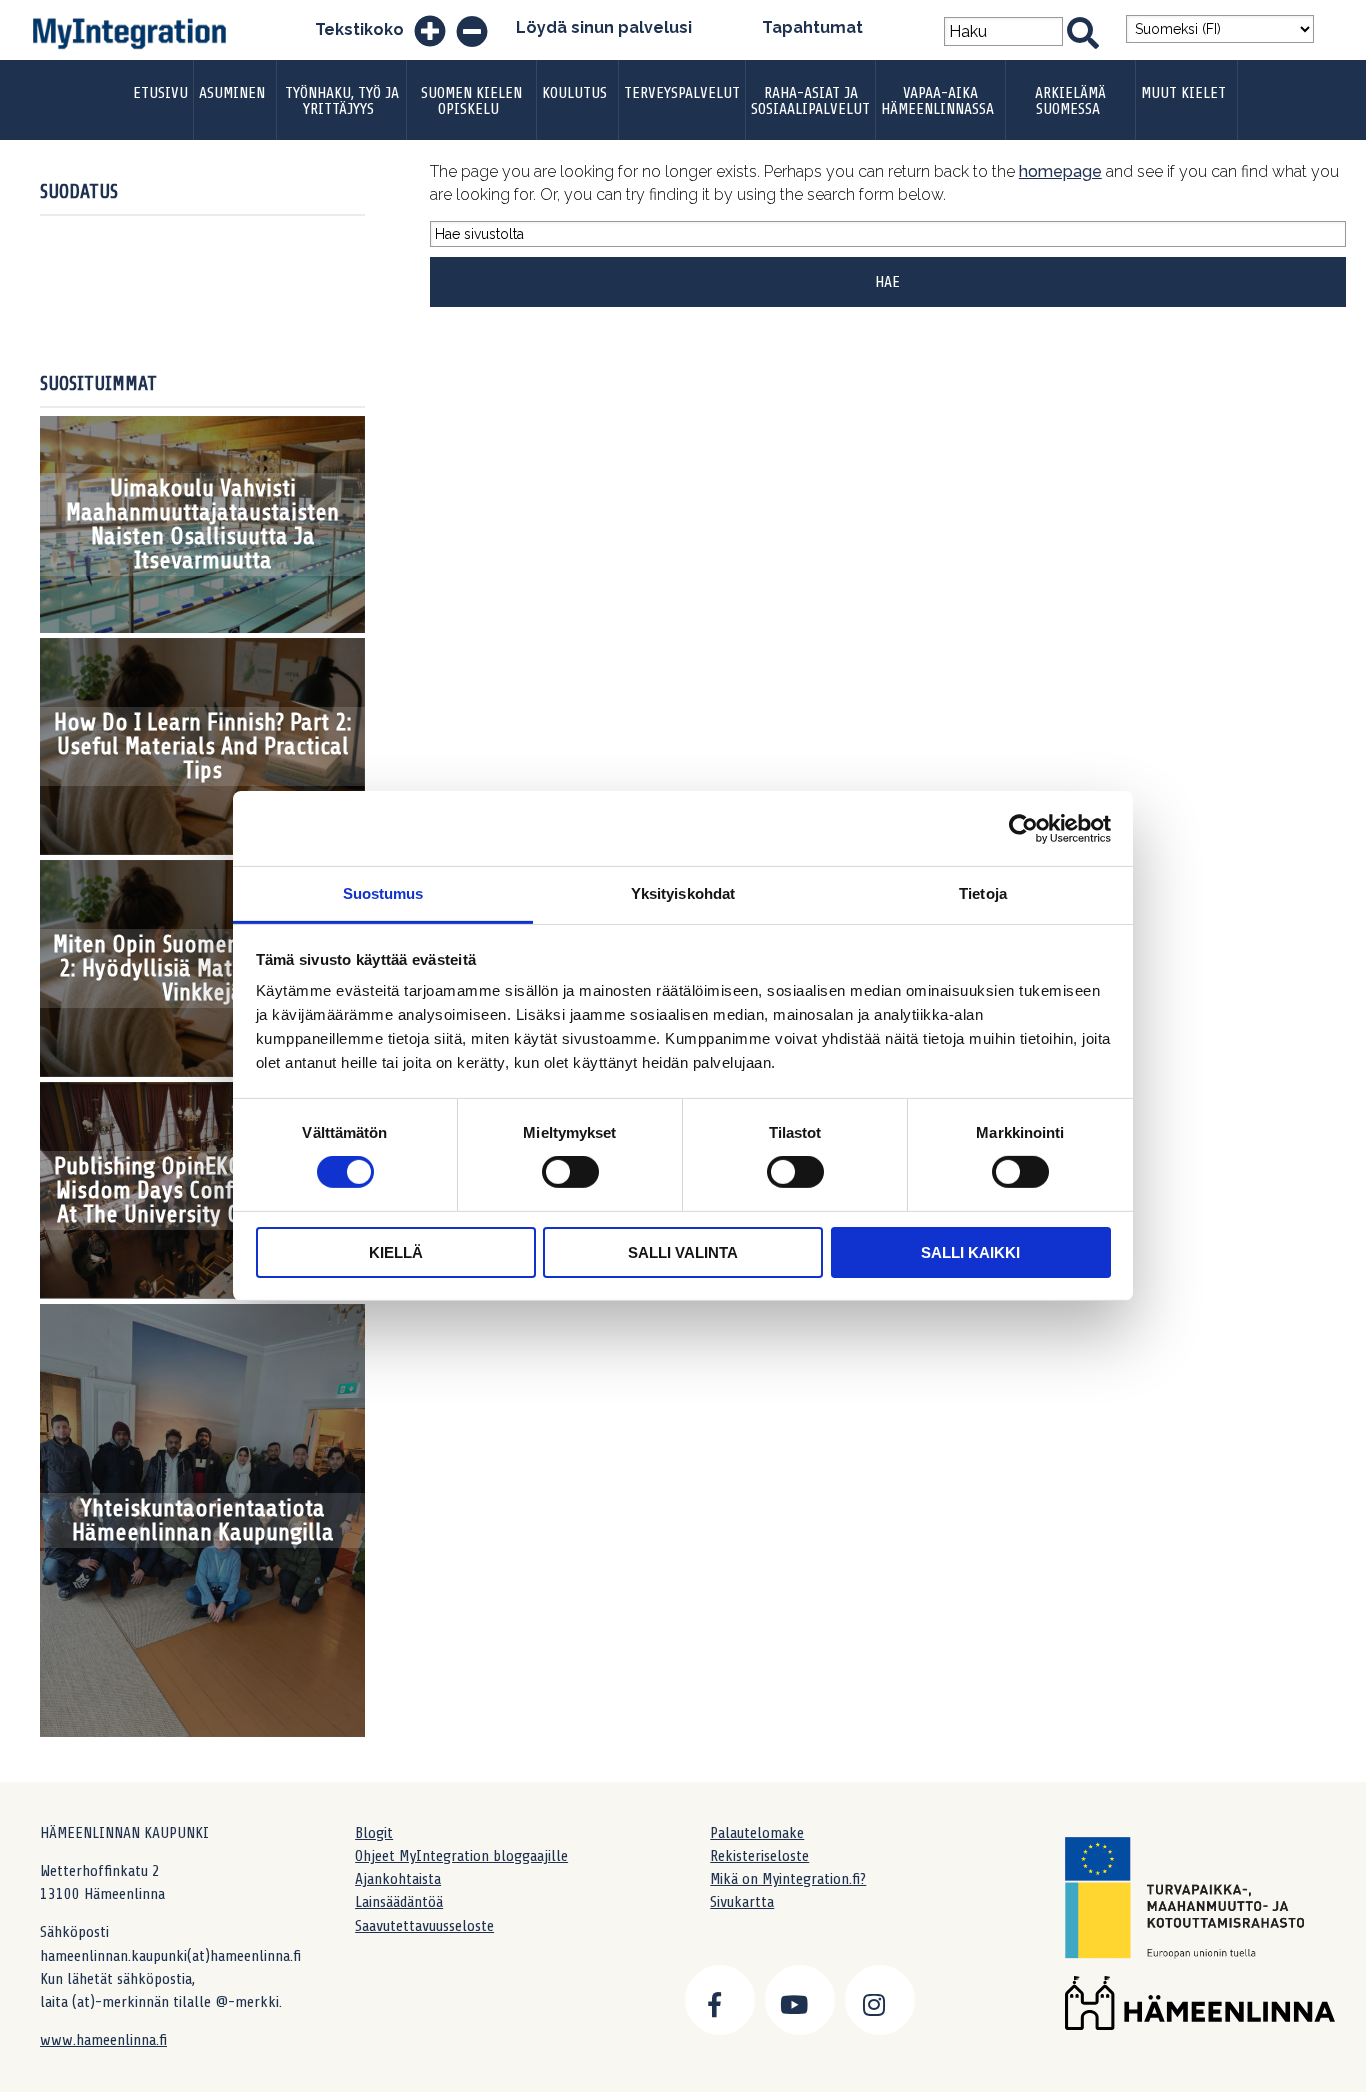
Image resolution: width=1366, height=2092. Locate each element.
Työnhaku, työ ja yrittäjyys (342, 101)
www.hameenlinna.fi (103, 2040)
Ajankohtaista (398, 1879)
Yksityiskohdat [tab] (683, 893)
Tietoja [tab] (983, 893)
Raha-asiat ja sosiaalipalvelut (810, 101)
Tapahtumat (812, 27)
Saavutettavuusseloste (424, 1926)
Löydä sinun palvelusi (604, 27)
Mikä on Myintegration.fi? (788, 1879)
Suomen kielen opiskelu (471, 101)
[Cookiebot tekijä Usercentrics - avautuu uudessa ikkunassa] (1023, 828)
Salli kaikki (970, 1252)
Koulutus (574, 93)
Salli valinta (683, 1252)
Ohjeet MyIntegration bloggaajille (461, 1856)
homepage (1060, 171)
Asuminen (232, 93)
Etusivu (160, 93)
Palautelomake (757, 1833)
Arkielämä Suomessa (1070, 101)
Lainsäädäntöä (399, 1902)
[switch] (570, 1172)
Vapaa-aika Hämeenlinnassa (937, 101)
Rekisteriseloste (759, 1856)
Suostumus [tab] (383, 893)
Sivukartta (742, 1902)
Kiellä (396, 1252)
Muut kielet (1183, 93)
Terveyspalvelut (682, 93)
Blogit (374, 1833)
